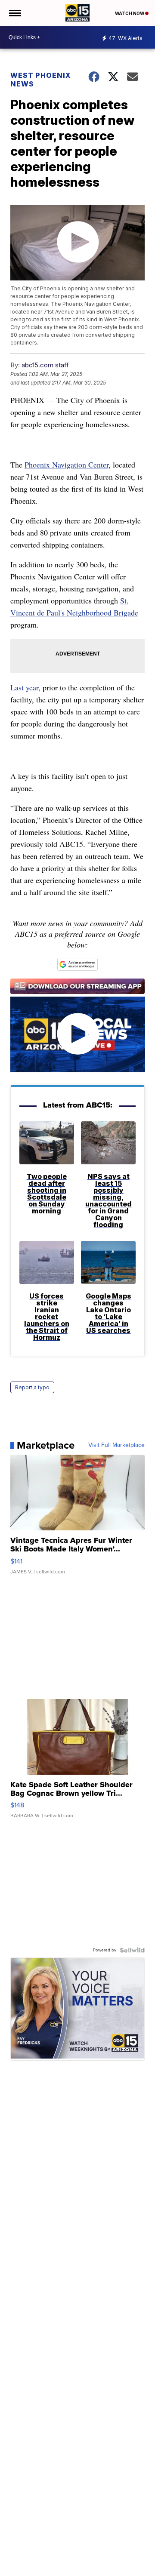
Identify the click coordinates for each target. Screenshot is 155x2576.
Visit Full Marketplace (116, 1445)
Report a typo (32, 1387)
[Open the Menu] (14, 13)
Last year (24, 687)
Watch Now (130, 13)
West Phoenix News (41, 80)
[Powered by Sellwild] (132, 1950)
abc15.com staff (45, 365)
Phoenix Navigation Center (67, 465)
